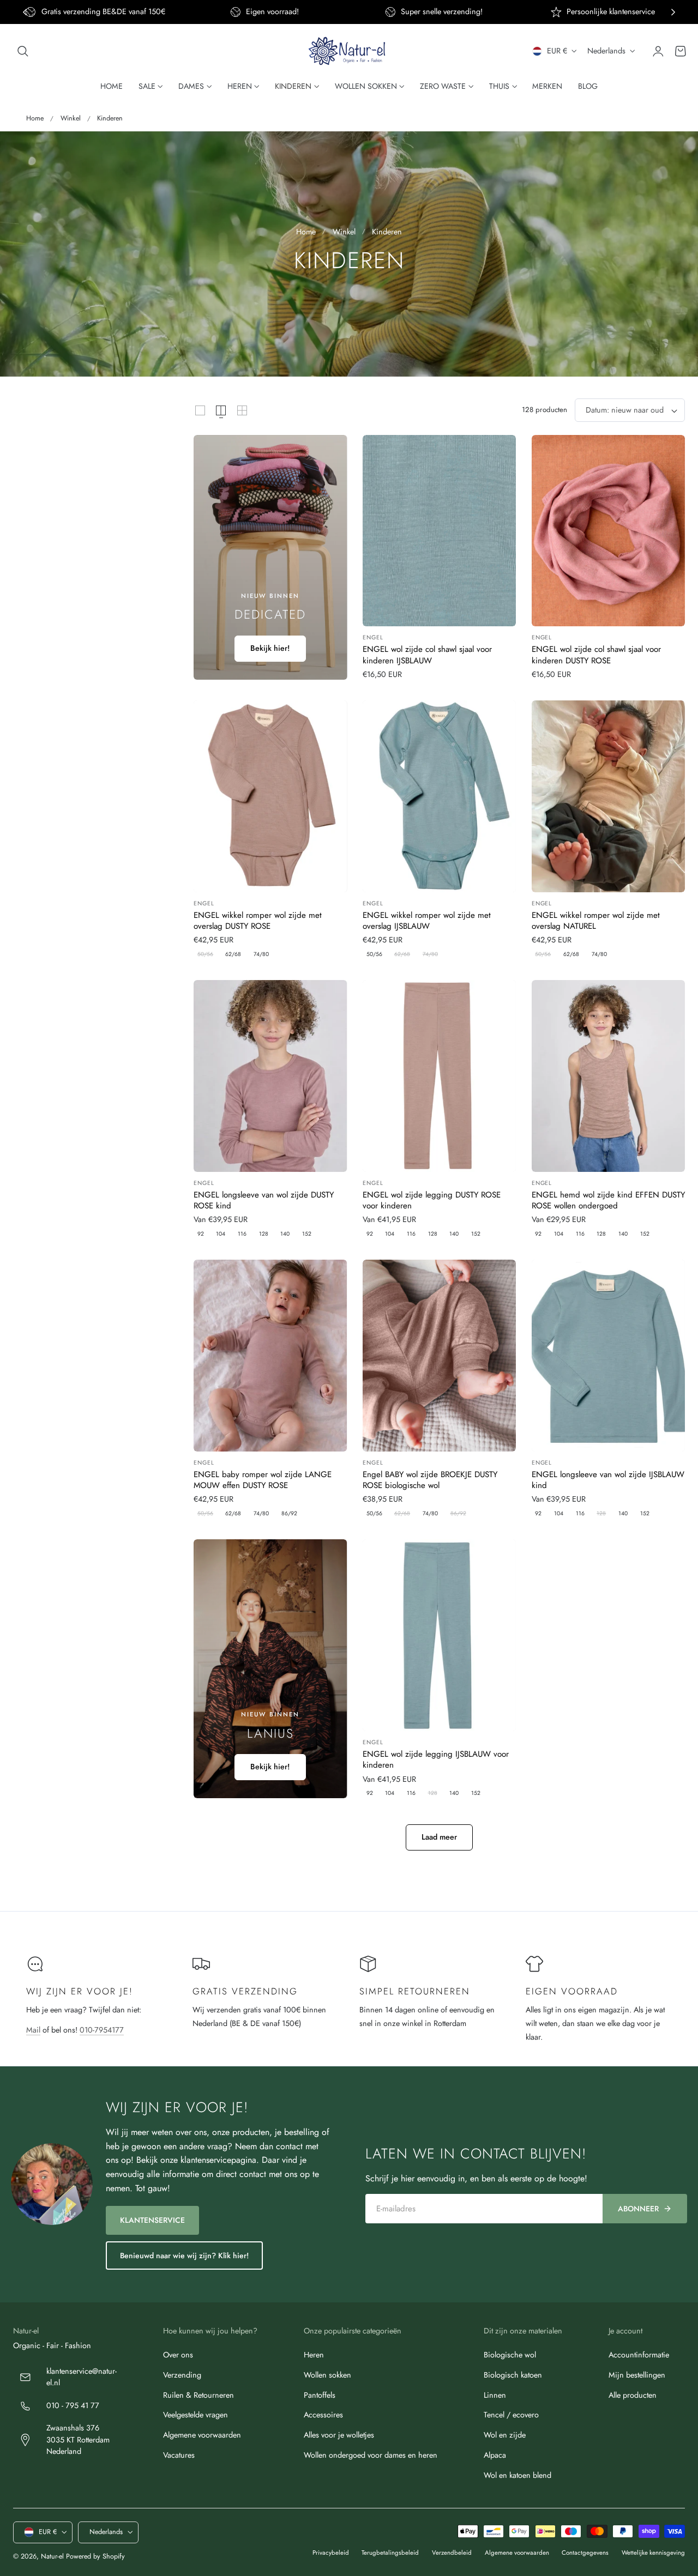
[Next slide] (673, 12)
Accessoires (323, 2415)
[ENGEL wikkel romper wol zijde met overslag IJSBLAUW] (439, 796)
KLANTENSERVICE (152, 2220)
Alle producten (633, 2394)
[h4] (270, 558)
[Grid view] (200, 410)
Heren (314, 2355)
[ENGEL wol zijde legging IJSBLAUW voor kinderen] (439, 1635)
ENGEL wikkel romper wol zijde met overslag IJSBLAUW (427, 921)
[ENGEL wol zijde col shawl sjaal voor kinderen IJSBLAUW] (439, 531)
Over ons (178, 2355)
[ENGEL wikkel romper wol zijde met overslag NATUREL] (608, 796)
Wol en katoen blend (518, 2475)
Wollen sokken (327, 2375)
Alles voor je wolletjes (339, 2435)
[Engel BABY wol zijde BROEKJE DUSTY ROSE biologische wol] (439, 1356)
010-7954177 (102, 2030)
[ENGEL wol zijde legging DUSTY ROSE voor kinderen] (439, 1076)
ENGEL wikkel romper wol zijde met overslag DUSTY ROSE (258, 921)
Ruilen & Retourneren (198, 2394)
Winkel (71, 118)
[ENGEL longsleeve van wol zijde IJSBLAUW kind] (608, 1356)
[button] (23, 51)
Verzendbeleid (452, 2553)
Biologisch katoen (513, 2375)
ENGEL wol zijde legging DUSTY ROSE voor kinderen (432, 1201)
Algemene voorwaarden (202, 2435)
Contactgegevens (585, 2553)
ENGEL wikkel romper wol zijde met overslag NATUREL (596, 921)
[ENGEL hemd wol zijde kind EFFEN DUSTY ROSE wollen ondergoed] (608, 1076)
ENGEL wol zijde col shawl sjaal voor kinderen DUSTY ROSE (596, 655)
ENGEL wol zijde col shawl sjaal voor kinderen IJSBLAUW (427, 655)
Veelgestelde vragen (195, 2415)
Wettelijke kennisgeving (653, 2553)
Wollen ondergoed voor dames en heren (371, 2455)
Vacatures (179, 2455)
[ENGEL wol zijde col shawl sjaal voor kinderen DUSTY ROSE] (608, 531)
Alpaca (495, 2455)
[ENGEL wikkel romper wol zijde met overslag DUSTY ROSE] (270, 796)
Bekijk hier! (270, 648)
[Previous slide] (25, 12)
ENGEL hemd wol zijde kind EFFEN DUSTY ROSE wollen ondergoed (608, 1201)
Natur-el (52, 2556)
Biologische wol (510, 2355)
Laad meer (439, 1837)
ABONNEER (638, 2209)
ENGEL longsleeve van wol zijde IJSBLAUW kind (608, 1480)
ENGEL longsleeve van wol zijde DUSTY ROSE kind (264, 1201)
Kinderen (110, 118)
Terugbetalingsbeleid (390, 2553)
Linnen (495, 2394)
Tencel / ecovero (511, 2415)
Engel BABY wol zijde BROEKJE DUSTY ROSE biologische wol (430, 1480)
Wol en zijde (505, 2435)
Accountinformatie (639, 2355)
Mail (33, 2030)
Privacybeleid (331, 2553)
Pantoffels (320, 2394)
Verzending (182, 2375)
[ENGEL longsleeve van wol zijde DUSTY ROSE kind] (270, 1076)
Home (35, 118)
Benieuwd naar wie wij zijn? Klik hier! (184, 2255)
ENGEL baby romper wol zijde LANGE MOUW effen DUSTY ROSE (263, 1480)
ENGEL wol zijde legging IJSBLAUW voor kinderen (436, 1760)
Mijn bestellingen (637, 2375)
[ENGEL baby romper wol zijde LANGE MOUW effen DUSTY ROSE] (270, 1356)
